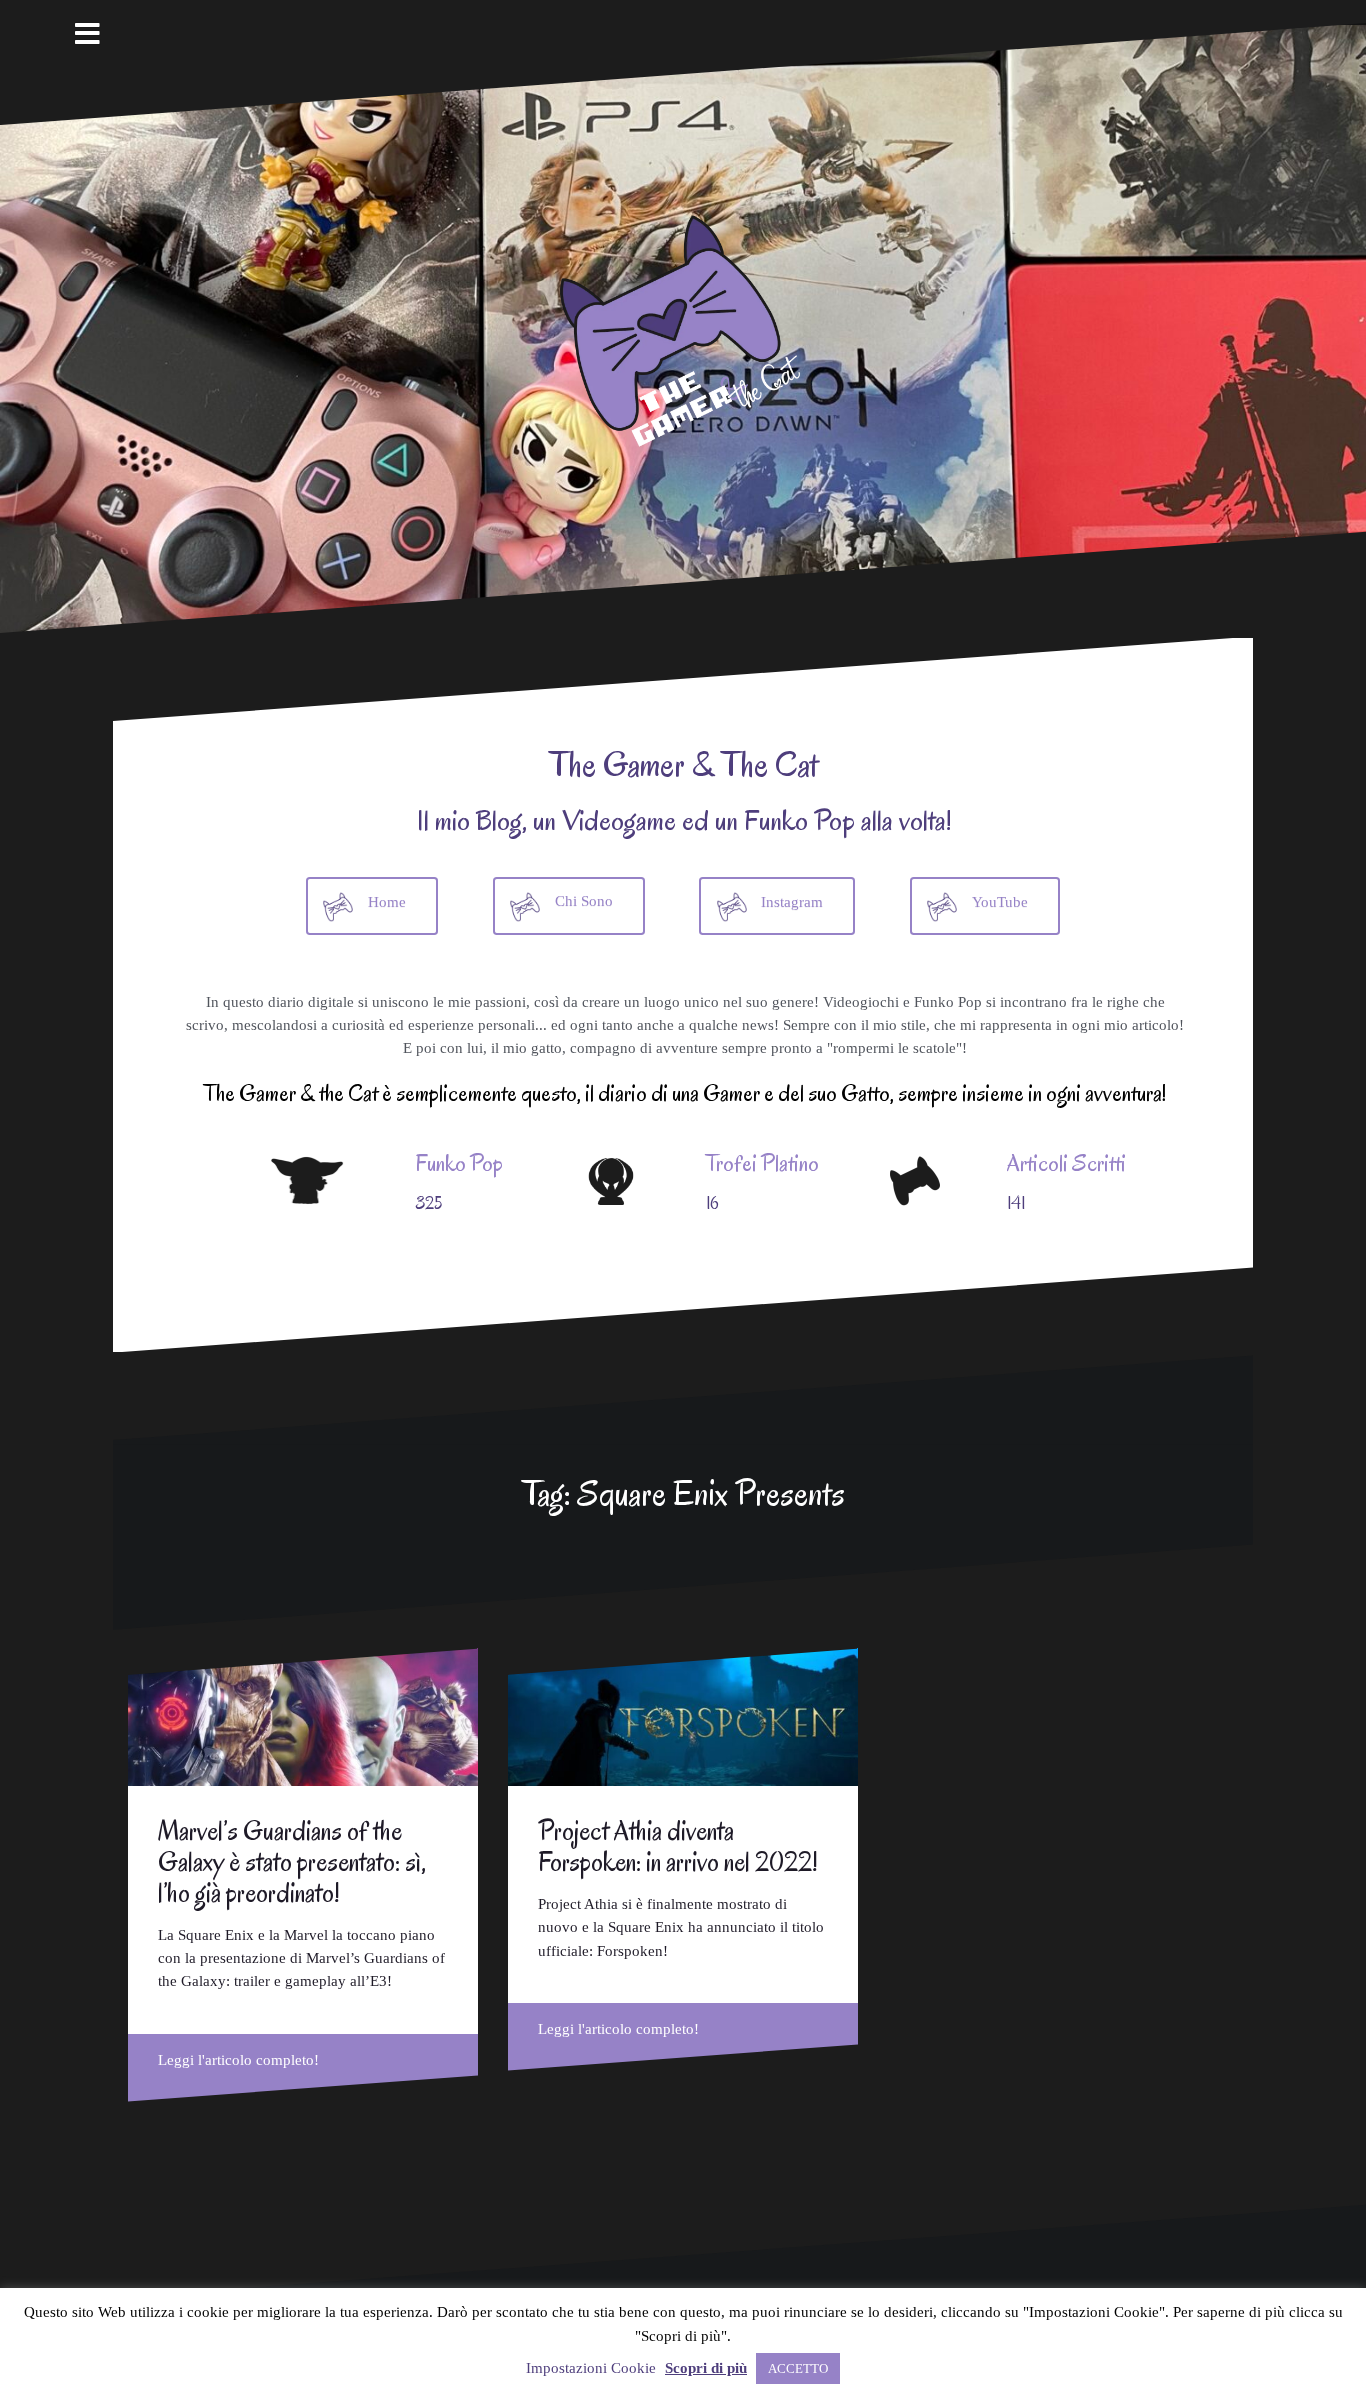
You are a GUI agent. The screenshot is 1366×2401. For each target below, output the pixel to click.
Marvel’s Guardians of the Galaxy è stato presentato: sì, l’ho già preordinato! (292, 1862)
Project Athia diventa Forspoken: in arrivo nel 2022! (678, 1846)
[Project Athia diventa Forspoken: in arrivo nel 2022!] (683, 1717)
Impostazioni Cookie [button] (591, 2368)
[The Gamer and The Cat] (683, 327)
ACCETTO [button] (798, 2368)
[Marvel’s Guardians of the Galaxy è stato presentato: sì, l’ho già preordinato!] (303, 1717)
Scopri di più (706, 2368)
